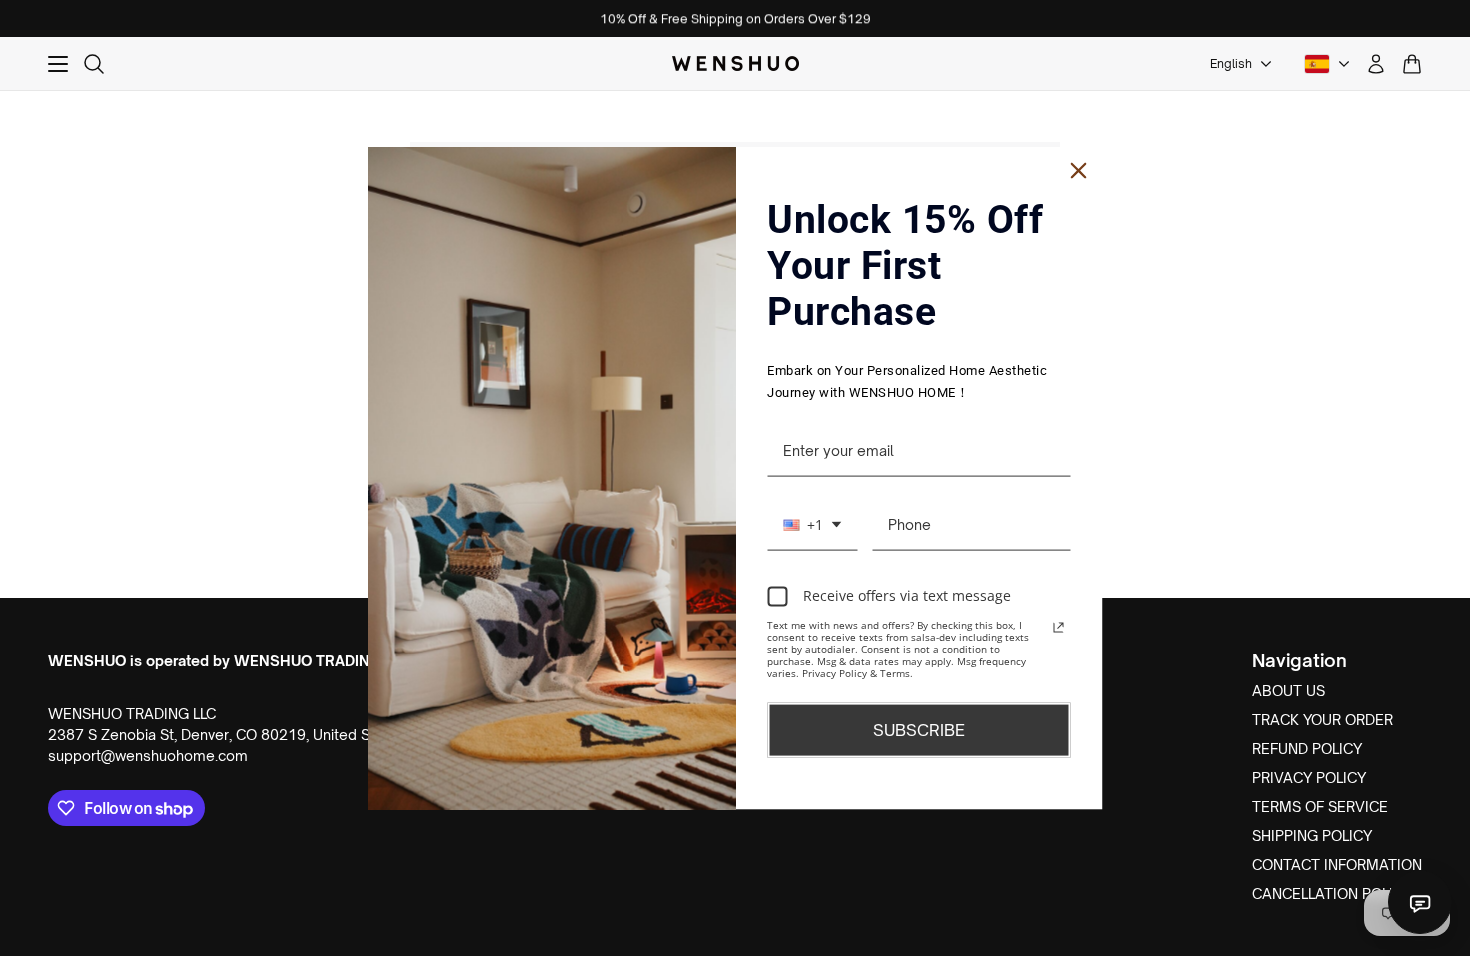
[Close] (1079, 171)
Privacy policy (1309, 777)
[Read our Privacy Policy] (1059, 627)
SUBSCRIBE (919, 729)
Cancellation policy (1332, 893)
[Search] (94, 64)
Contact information (1337, 864)
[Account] (1376, 64)
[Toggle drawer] (58, 64)
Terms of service (1320, 806)
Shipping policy (1312, 835)
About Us (1288, 690)
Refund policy (1307, 748)
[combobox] (812, 525)
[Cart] (1412, 64)
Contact (1420, 902)
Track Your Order (1322, 719)
